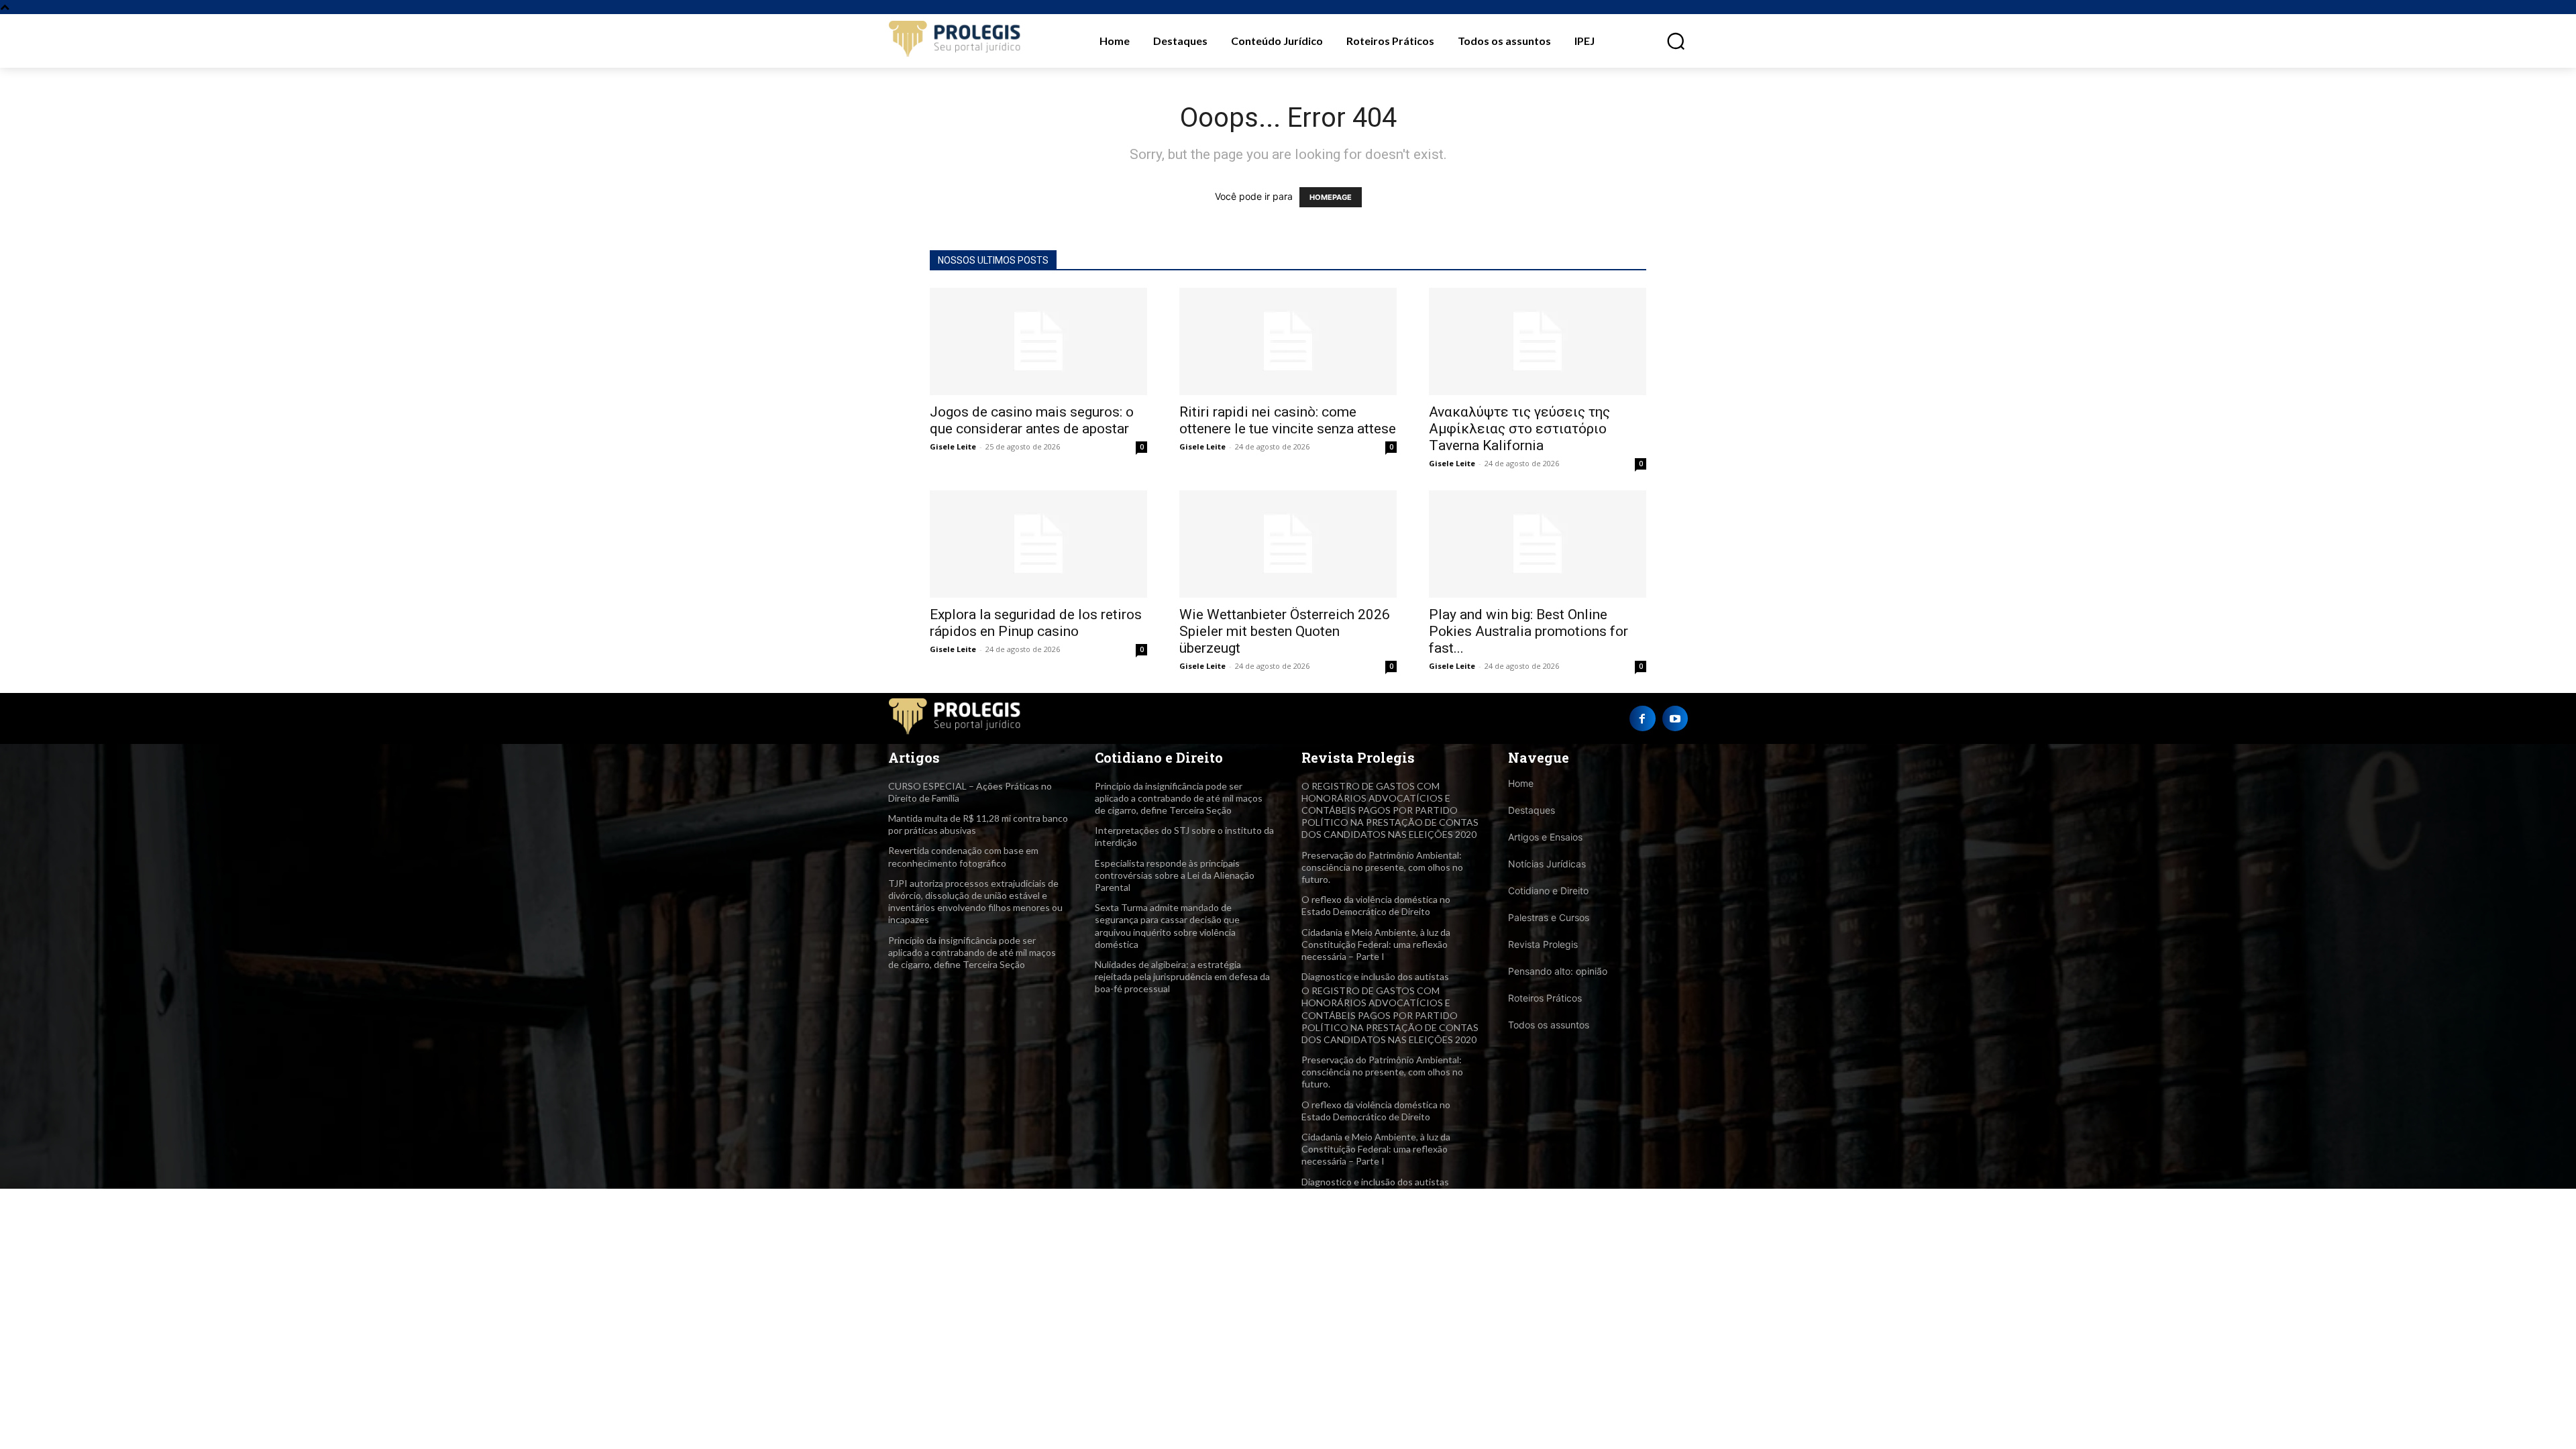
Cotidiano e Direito (1548, 891)
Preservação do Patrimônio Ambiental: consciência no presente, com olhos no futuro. (1382, 867)
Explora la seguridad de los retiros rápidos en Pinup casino (1036, 623)
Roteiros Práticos (1545, 998)
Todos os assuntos (1549, 1025)
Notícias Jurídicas (1547, 864)
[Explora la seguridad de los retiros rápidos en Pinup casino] (1038, 544)
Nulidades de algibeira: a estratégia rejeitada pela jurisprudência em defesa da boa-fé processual (1182, 976)
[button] (1668, 41)
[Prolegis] (955, 40)
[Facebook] (1642, 718)
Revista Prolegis (1543, 944)
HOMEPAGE (1331, 197)
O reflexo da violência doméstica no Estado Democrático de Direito (1376, 905)
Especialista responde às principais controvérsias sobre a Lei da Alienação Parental (1175, 875)
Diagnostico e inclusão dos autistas (1375, 976)
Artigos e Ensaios (1545, 837)
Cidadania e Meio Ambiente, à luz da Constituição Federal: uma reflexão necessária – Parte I (1376, 944)
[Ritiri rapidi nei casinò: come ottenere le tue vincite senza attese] (1288, 341)
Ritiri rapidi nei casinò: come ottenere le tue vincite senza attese (1288, 420)
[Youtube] (1675, 718)
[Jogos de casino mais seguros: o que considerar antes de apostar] (1038, 341)
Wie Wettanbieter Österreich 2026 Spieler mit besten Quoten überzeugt (1285, 631)
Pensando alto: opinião (1558, 971)
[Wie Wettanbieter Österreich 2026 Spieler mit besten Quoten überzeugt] (1288, 544)
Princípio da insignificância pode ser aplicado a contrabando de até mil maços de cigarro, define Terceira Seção (972, 952)
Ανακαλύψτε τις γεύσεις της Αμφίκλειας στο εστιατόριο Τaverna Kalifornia (1519, 429)
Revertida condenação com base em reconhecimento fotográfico (963, 856)
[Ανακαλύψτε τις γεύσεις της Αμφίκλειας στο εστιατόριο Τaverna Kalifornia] (1538, 341)
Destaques (1532, 810)
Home (1521, 783)
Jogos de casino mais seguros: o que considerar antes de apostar (1032, 420)
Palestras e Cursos (1549, 917)
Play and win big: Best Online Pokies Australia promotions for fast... (1528, 631)
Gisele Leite (953, 446)
